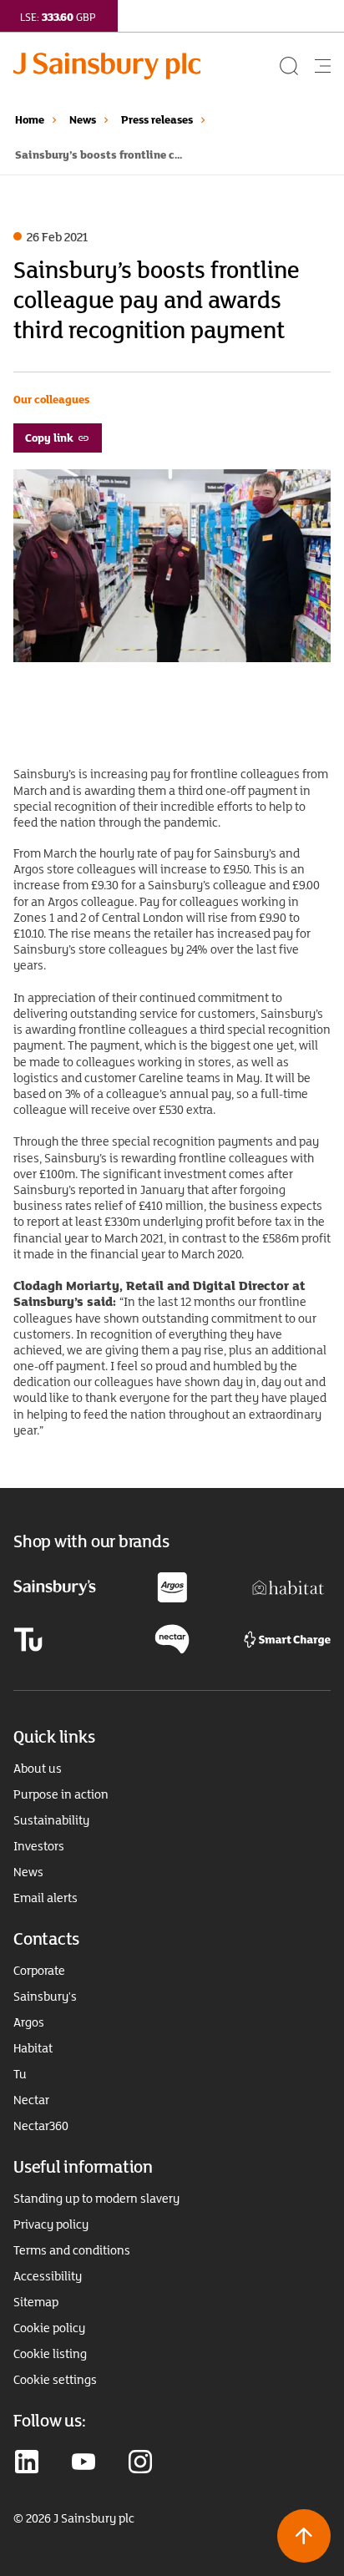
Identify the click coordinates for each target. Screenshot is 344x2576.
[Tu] (28, 1638)
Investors (39, 1846)
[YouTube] (83, 2463)
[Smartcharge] (287, 1638)
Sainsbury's (45, 1997)
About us (38, 1769)
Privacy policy (51, 2224)
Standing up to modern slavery (96, 2199)
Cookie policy (49, 2328)
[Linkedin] (27, 2463)
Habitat (33, 2048)
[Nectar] (172, 1638)
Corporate (39, 1971)
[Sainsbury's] (55, 1587)
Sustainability (51, 1820)
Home (30, 119)
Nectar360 (41, 2126)
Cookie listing (50, 2354)
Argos (29, 2022)
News (83, 119)
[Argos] (172, 1586)
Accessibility (48, 2276)
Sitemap (36, 2302)
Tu (20, 2074)
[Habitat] (288, 1586)
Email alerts (46, 1898)
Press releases (157, 119)
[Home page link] (145, 66)
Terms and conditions (72, 2250)
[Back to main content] (304, 2536)
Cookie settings (55, 2380)
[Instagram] (140, 2463)
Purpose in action (61, 1794)
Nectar (31, 2100)
